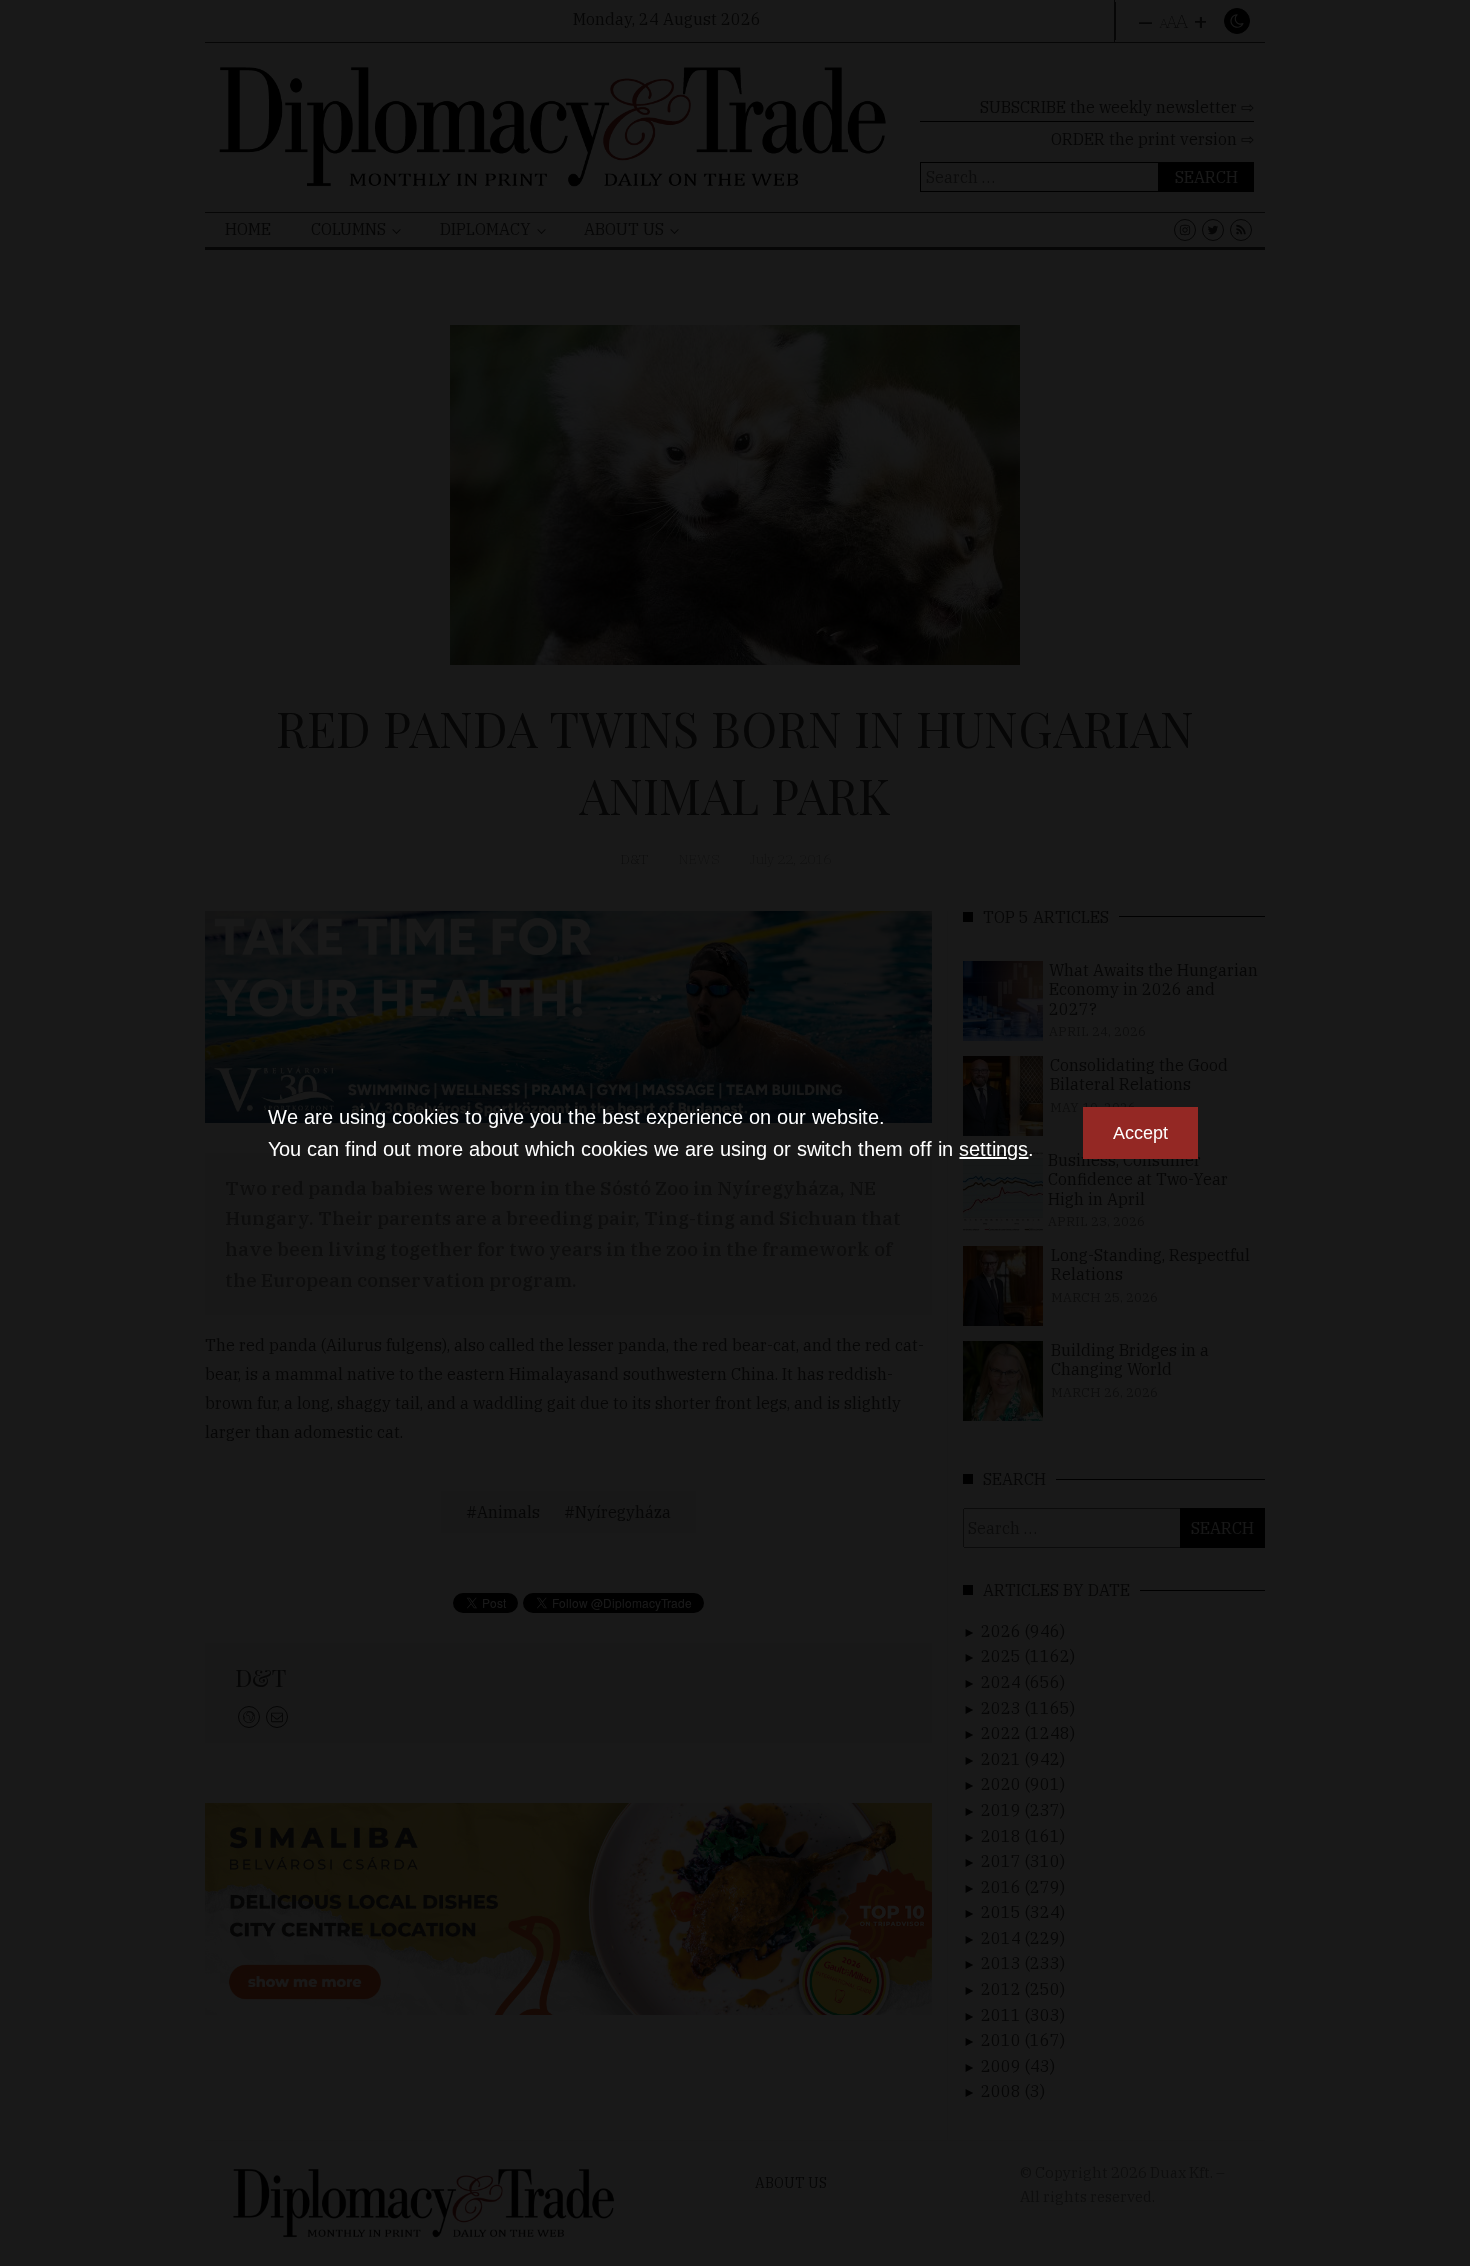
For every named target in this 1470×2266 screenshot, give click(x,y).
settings (993, 1149)
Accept (1140, 1133)
